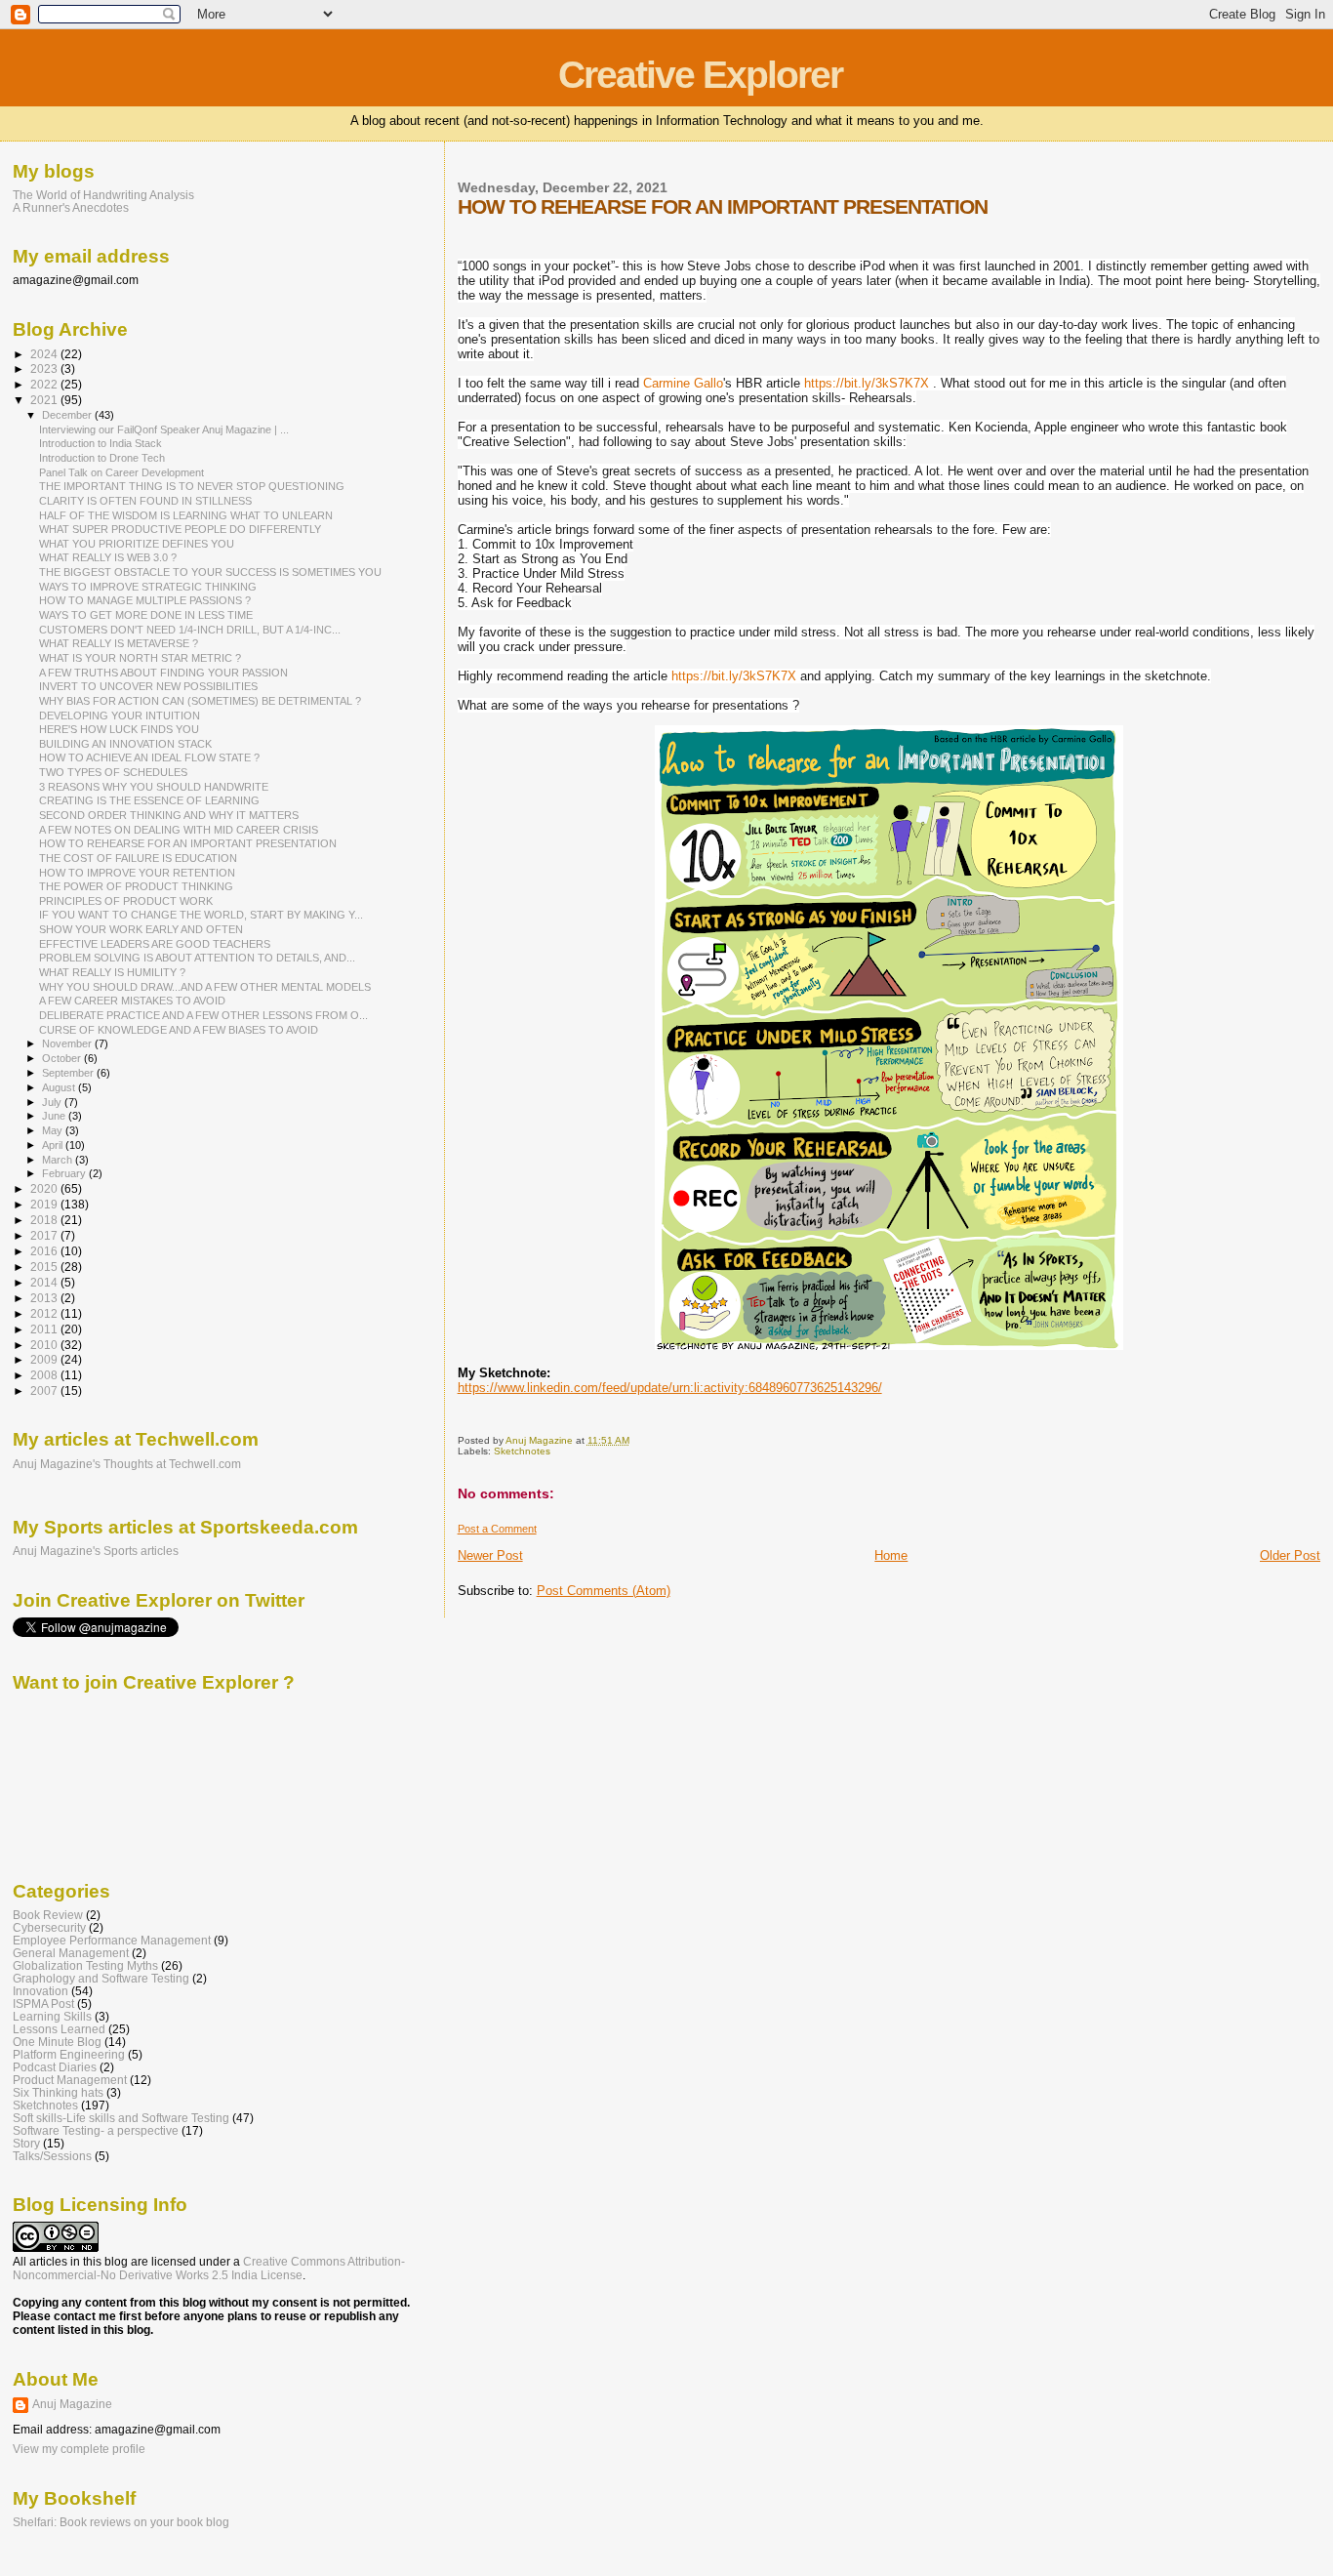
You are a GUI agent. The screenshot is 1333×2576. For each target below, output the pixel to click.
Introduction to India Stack (101, 443)
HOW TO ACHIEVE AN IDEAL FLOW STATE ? (149, 757)
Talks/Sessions (52, 2156)
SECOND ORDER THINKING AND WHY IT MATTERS (169, 815)
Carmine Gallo (683, 383)
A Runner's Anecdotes (71, 207)
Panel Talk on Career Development (121, 472)
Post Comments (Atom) (604, 1591)
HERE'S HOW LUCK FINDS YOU (119, 729)
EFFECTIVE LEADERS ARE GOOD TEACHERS (155, 944)
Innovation (40, 1991)
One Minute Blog (57, 2042)
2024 (45, 354)
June (55, 1116)
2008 (45, 1375)
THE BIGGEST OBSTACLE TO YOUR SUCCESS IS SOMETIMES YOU (210, 572)
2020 (45, 1188)
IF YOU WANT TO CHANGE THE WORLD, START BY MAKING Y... (201, 915)
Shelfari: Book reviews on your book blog (121, 2522)
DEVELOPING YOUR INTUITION (120, 716)
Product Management (70, 2080)
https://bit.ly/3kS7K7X (867, 383)
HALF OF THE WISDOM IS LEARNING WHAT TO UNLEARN (186, 515)
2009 (45, 1359)
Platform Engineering (69, 2054)
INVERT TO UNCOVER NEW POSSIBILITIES (148, 686)
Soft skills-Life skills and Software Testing (121, 2118)
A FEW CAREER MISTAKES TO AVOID (132, 1001)
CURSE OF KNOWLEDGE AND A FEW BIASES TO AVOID (179, 1030)
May (54, 1130)
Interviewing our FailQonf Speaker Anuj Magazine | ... (164, 429)
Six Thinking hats (58, 2092)
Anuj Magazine (72, 2404)
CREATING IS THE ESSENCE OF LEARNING (149, 800)
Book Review (48, 1915)
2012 (45, 1313)
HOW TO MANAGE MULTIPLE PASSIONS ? (145, 600)
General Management (71, 1953)
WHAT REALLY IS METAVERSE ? (119, 643)
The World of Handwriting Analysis (103, 195)
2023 (45, 368)
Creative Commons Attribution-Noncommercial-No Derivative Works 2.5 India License (209, 2269)
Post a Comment (497, 1529)
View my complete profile (79, 2449)
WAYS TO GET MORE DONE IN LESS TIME (146, 615)
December (68, 415)
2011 (45, 1329)
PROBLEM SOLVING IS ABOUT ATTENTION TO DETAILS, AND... (197, 958)
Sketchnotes (522, 1451)
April (54, 1145)
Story (26, 2143)
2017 (45, 1235)
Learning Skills (52, 2016)
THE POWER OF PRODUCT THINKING (136, 886)
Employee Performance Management (112, 1940)
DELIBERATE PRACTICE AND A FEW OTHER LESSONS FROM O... (203, 1015)
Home (891, 1555)
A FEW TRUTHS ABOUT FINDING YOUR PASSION (163, 673)
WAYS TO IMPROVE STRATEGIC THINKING (148, 587)
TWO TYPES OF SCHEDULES (113, 772)
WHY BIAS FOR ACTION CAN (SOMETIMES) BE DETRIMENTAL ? (200, 701)
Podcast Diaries (55, 2067)
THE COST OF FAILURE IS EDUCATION (138, 858)
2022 (45, 384)
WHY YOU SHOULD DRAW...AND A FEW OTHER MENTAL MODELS (205, 987)
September (69, 1073)
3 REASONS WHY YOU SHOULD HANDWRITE (154, 787)
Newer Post (490, 1555)
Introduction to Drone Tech (102, 458)
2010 (45, 1345)
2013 (45, 1298)
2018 (45, 1220)
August (60, 1087)
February (65, 1173)
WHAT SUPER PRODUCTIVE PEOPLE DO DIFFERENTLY (180, 529)
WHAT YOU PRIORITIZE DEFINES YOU (137, 544)
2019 (45, 1204)
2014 (45, 1282)
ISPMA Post (43, 2004)
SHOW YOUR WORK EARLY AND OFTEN (141, 929)
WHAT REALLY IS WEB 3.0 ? (108, 557)
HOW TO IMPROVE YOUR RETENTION (137, 873)
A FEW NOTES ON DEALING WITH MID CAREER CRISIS (179, 830)
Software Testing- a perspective (96, 2130)
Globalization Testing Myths (85, 1965)
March (59, 1160)
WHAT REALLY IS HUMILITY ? (112, 972)
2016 (45, 1251)
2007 (45, 1390)
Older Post (1290, 1555)
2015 (45, 1267)
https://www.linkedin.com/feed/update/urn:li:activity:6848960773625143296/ (670, 1388)
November (68, 1043)
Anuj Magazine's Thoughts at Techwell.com (127, 1464)
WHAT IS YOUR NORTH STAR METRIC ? (140, 658)
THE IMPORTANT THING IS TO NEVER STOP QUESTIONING (192, 486)
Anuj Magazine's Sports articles (96, 1551)
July (53, 1102)
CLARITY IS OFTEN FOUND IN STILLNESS (145, 501)
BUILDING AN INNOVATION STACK (125, 744)
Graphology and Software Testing (101, 1978)
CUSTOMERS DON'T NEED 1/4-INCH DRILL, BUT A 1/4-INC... (190, 630)
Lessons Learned (59, 2029)
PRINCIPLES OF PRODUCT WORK (126, 901)
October (63, 1058)
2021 (45, 400)
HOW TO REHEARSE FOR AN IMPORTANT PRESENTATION (188, 843)
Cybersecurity (49, 1927)
